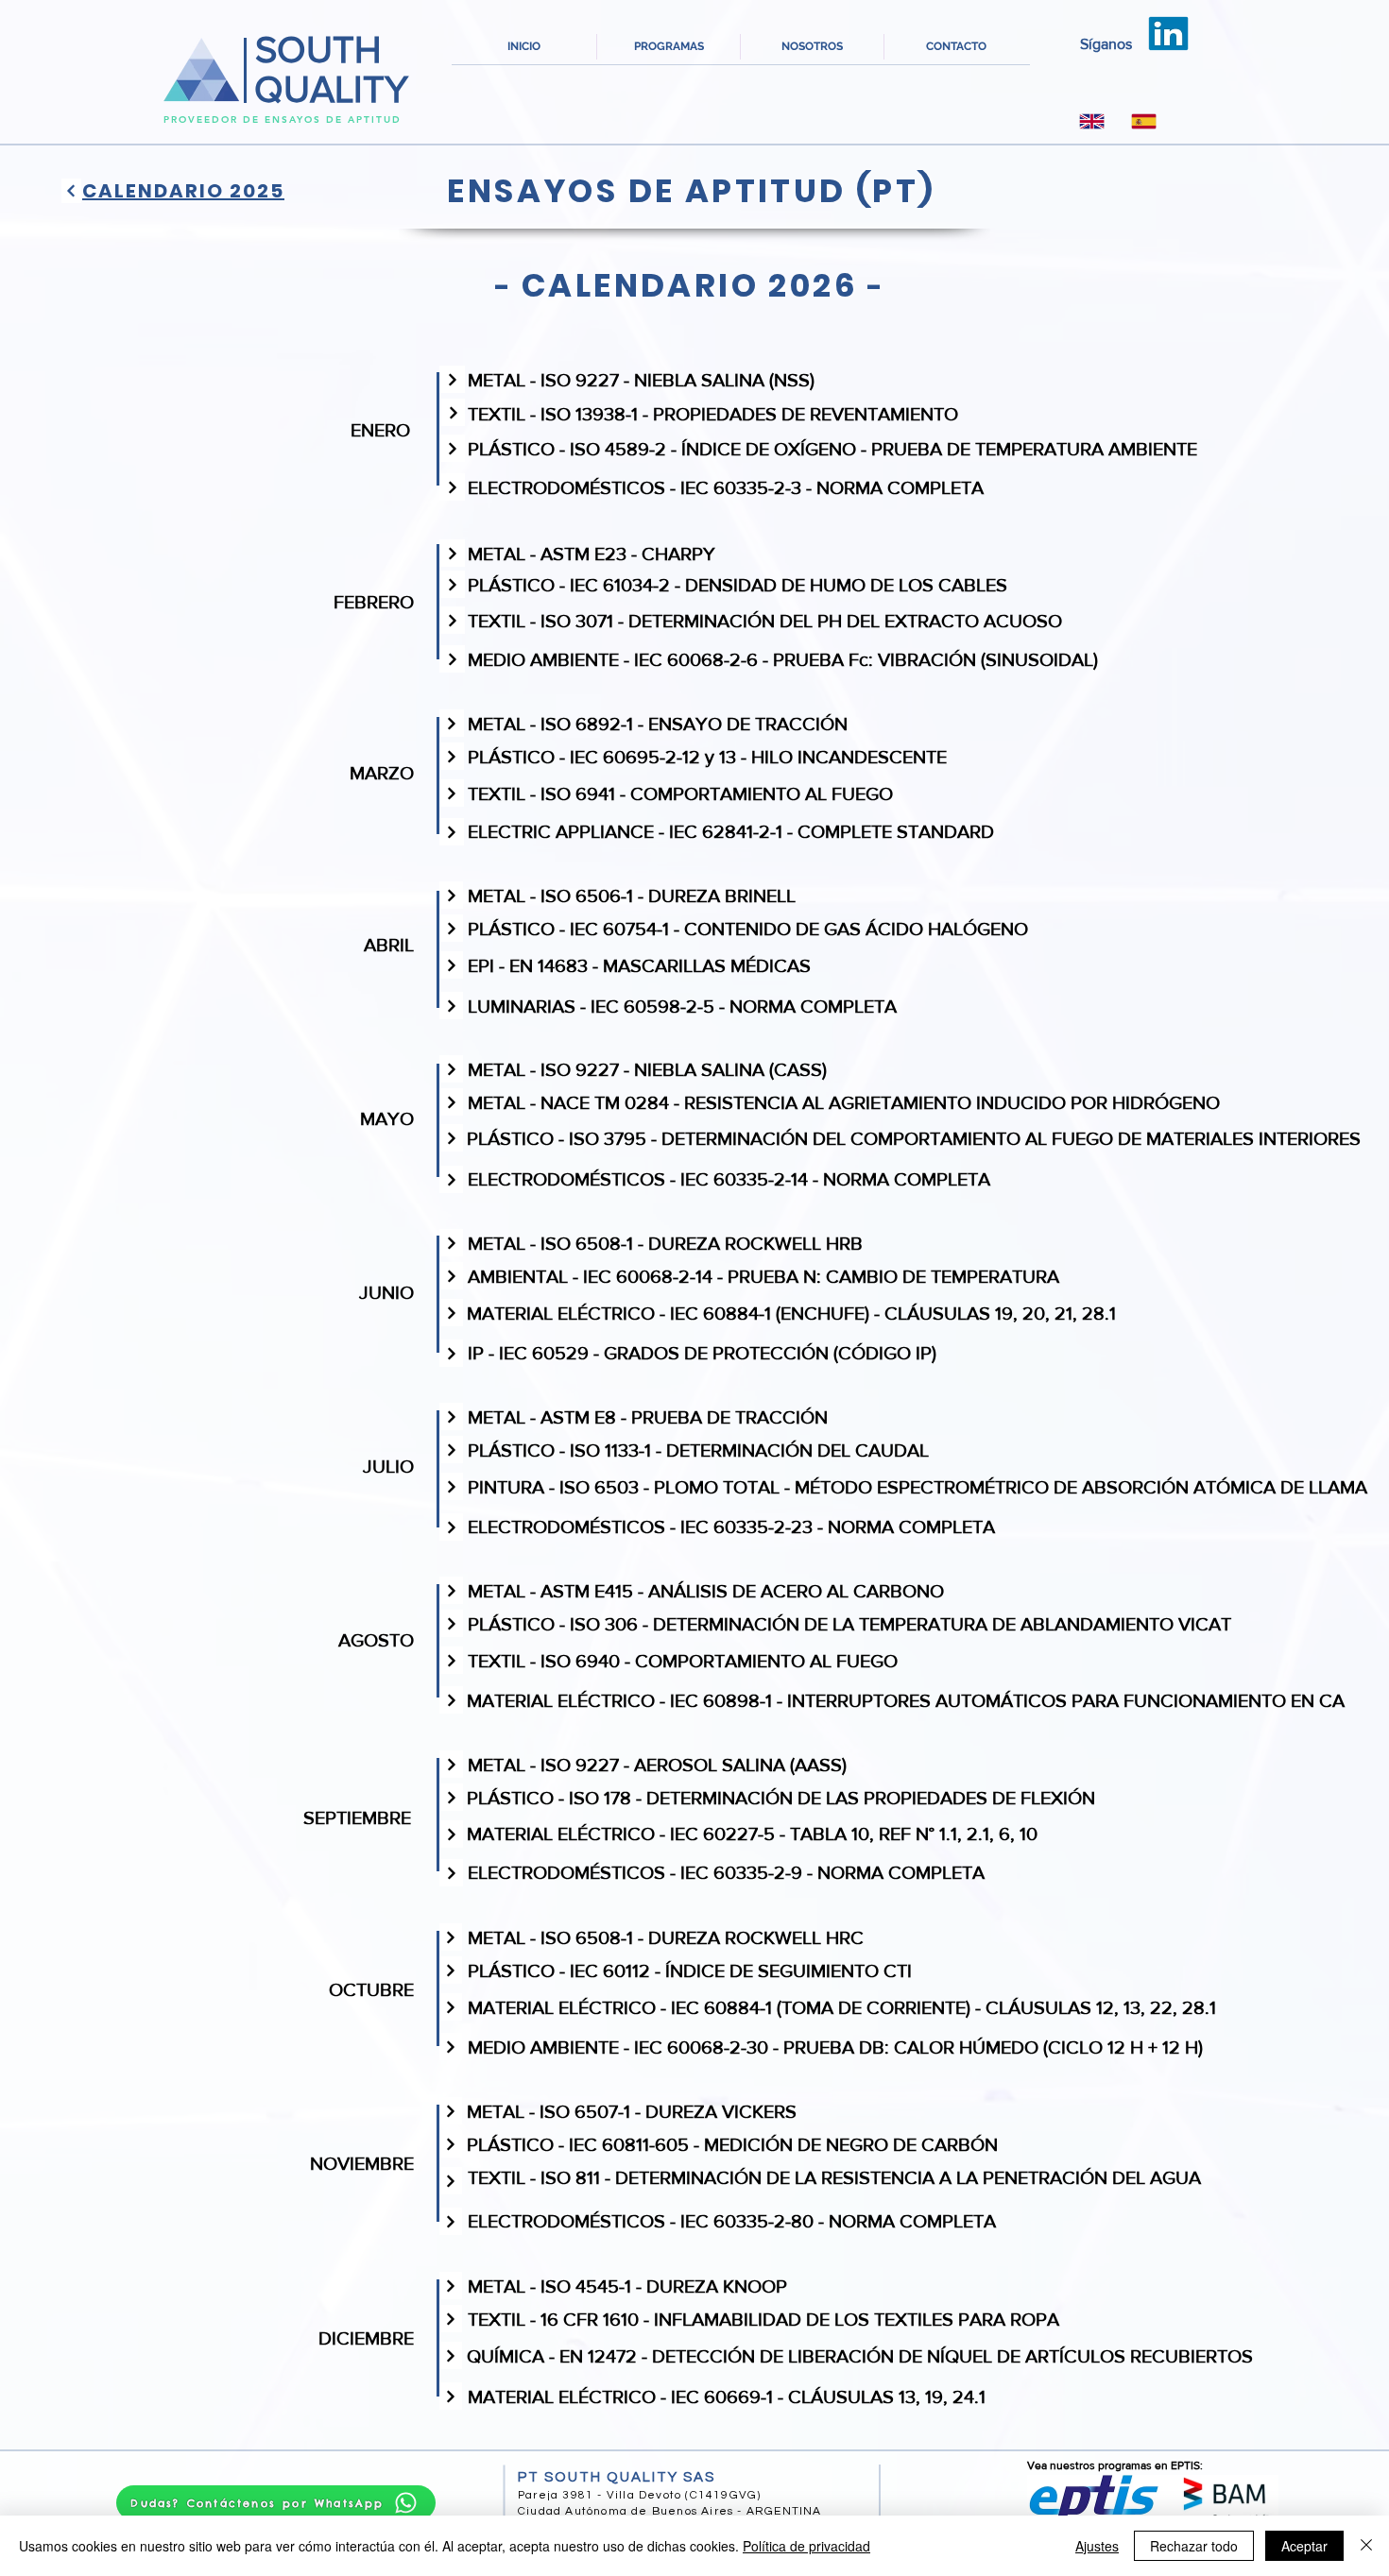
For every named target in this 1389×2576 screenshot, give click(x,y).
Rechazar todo (1194, 2546)
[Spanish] (1144, 121)
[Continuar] (71, 191)
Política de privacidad (806, 2546)
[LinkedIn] (1169, 34)
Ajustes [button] (1097, 2546)
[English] (1092, 121)
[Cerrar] (1366, 2546)
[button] (669, 47)
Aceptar (1304, 2546)
